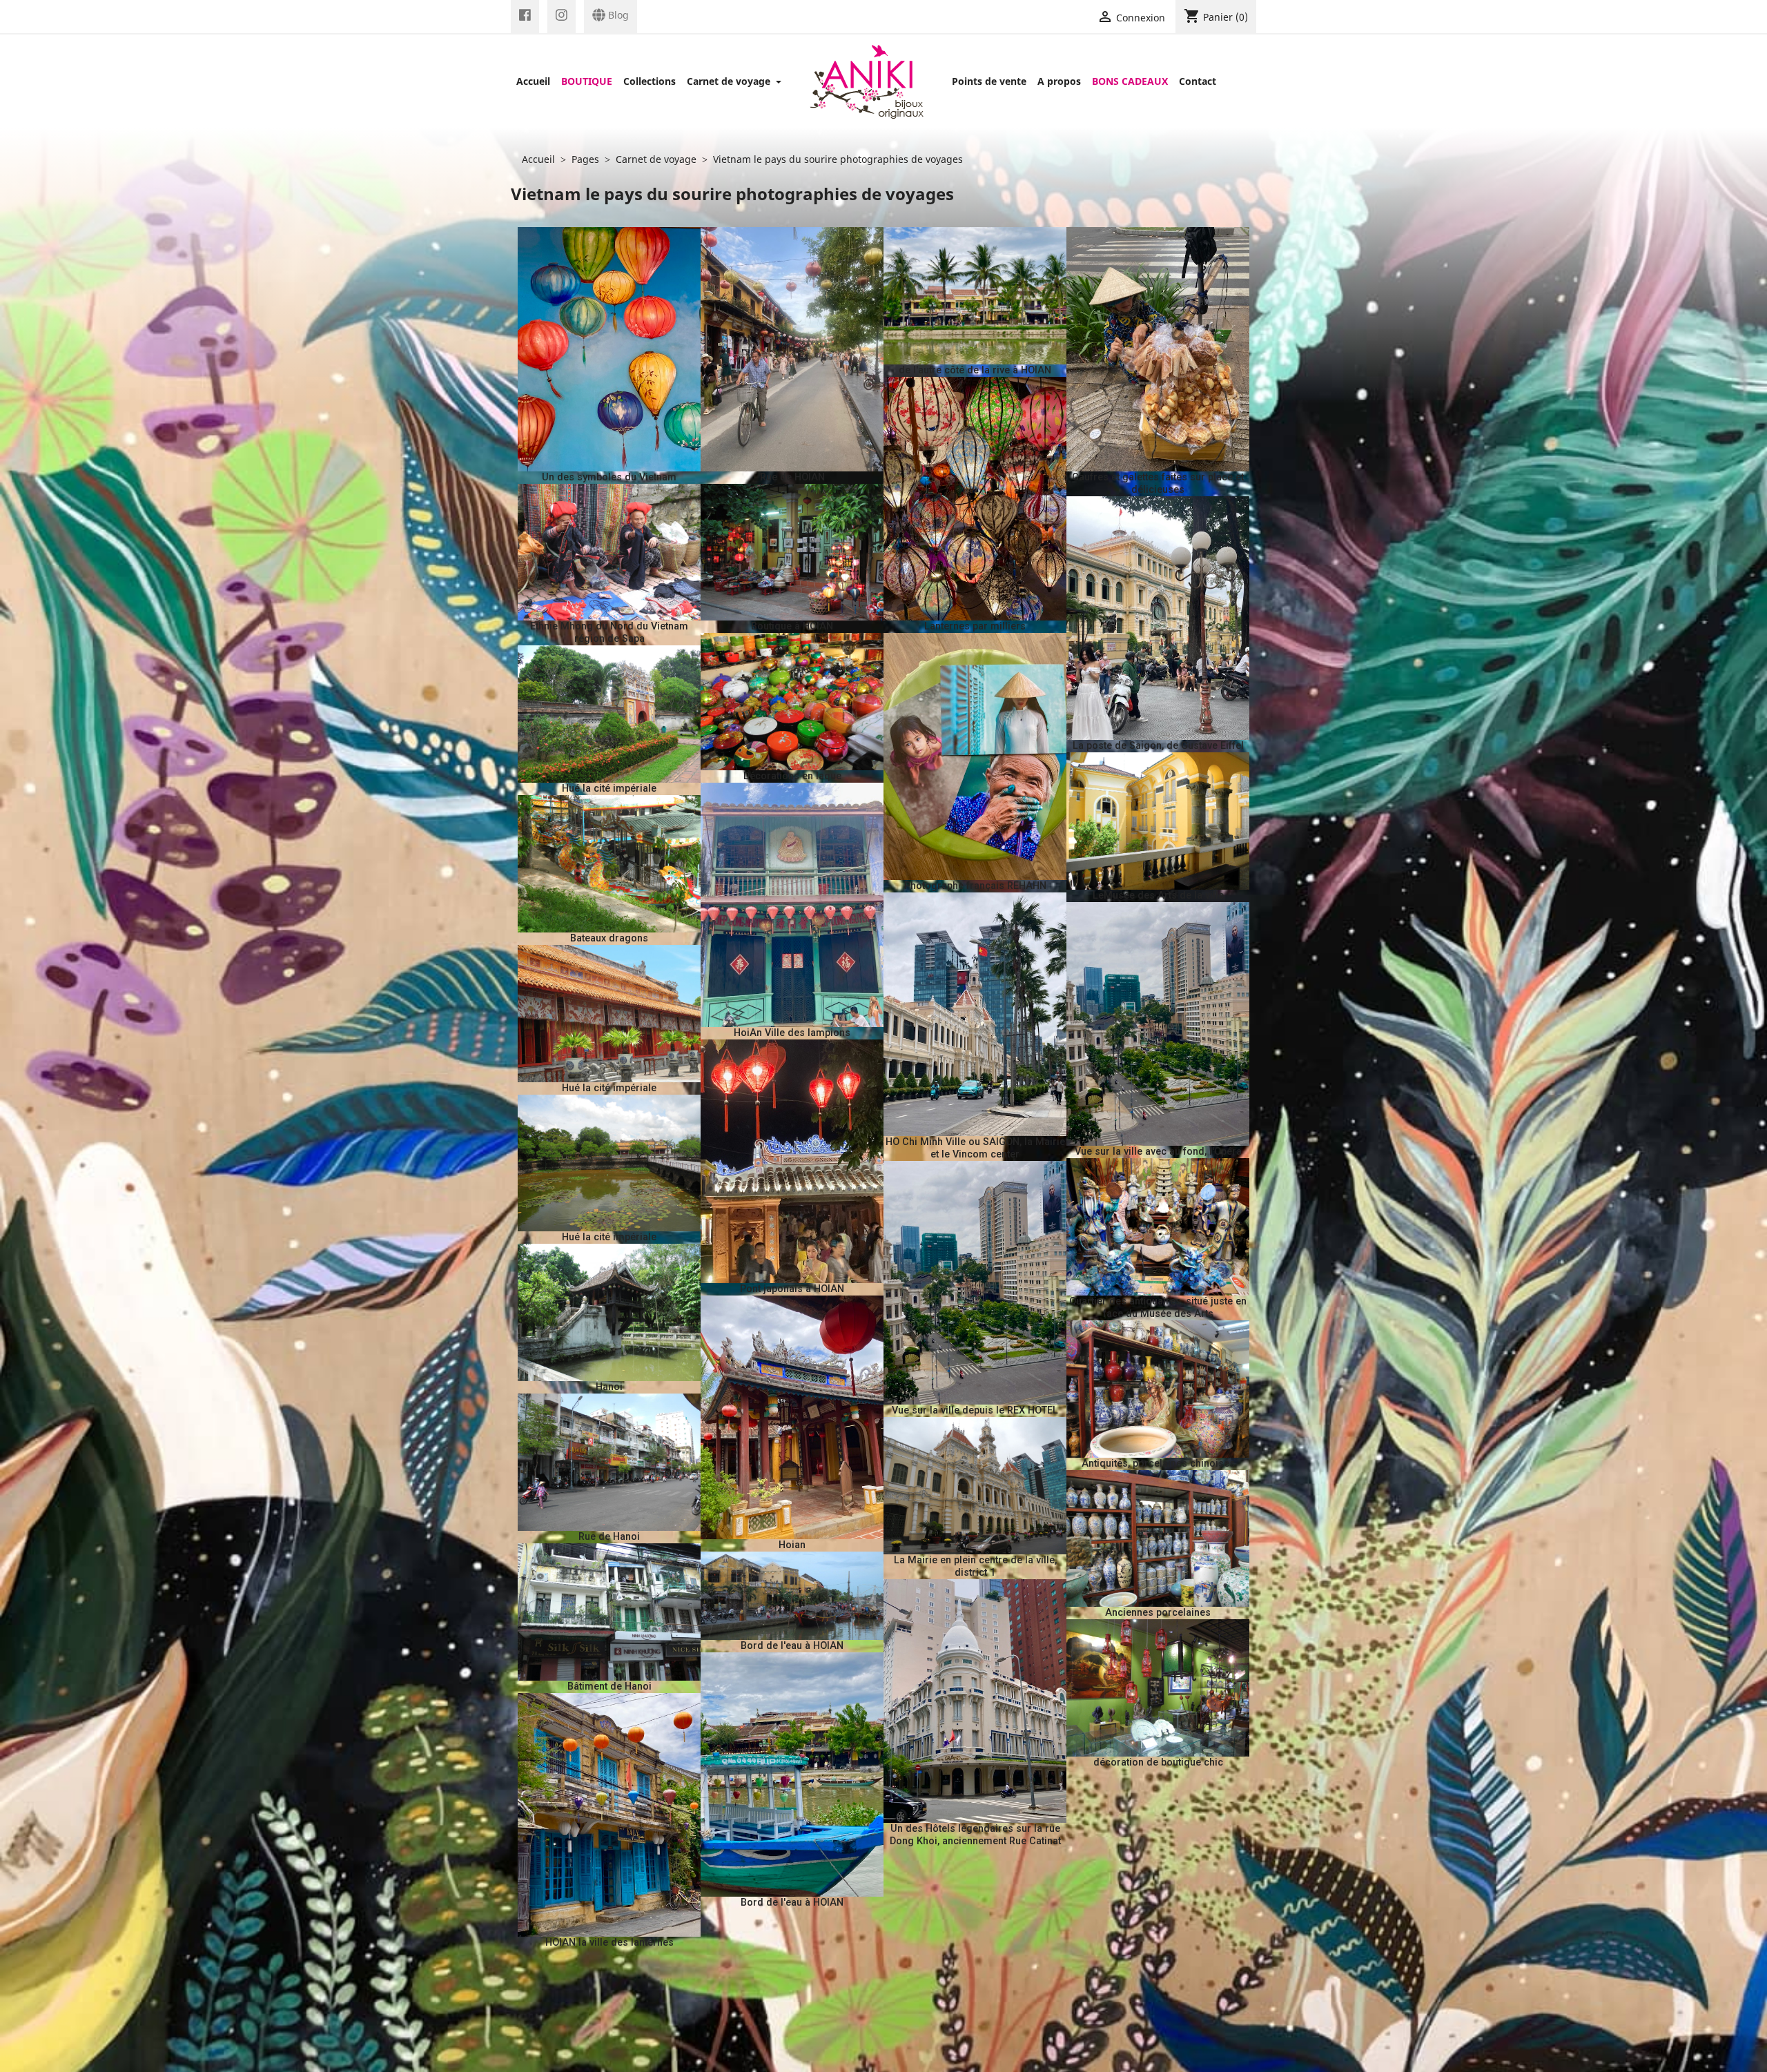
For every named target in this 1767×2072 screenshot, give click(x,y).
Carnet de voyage (730, 81)
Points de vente (989, 81)
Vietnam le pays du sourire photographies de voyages (838, 159)
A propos (1059, 81)
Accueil (533, 81)
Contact (1198, 81)
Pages (585, 159)
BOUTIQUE (587, 81)
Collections (650, 81)
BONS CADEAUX (1130, 81)
